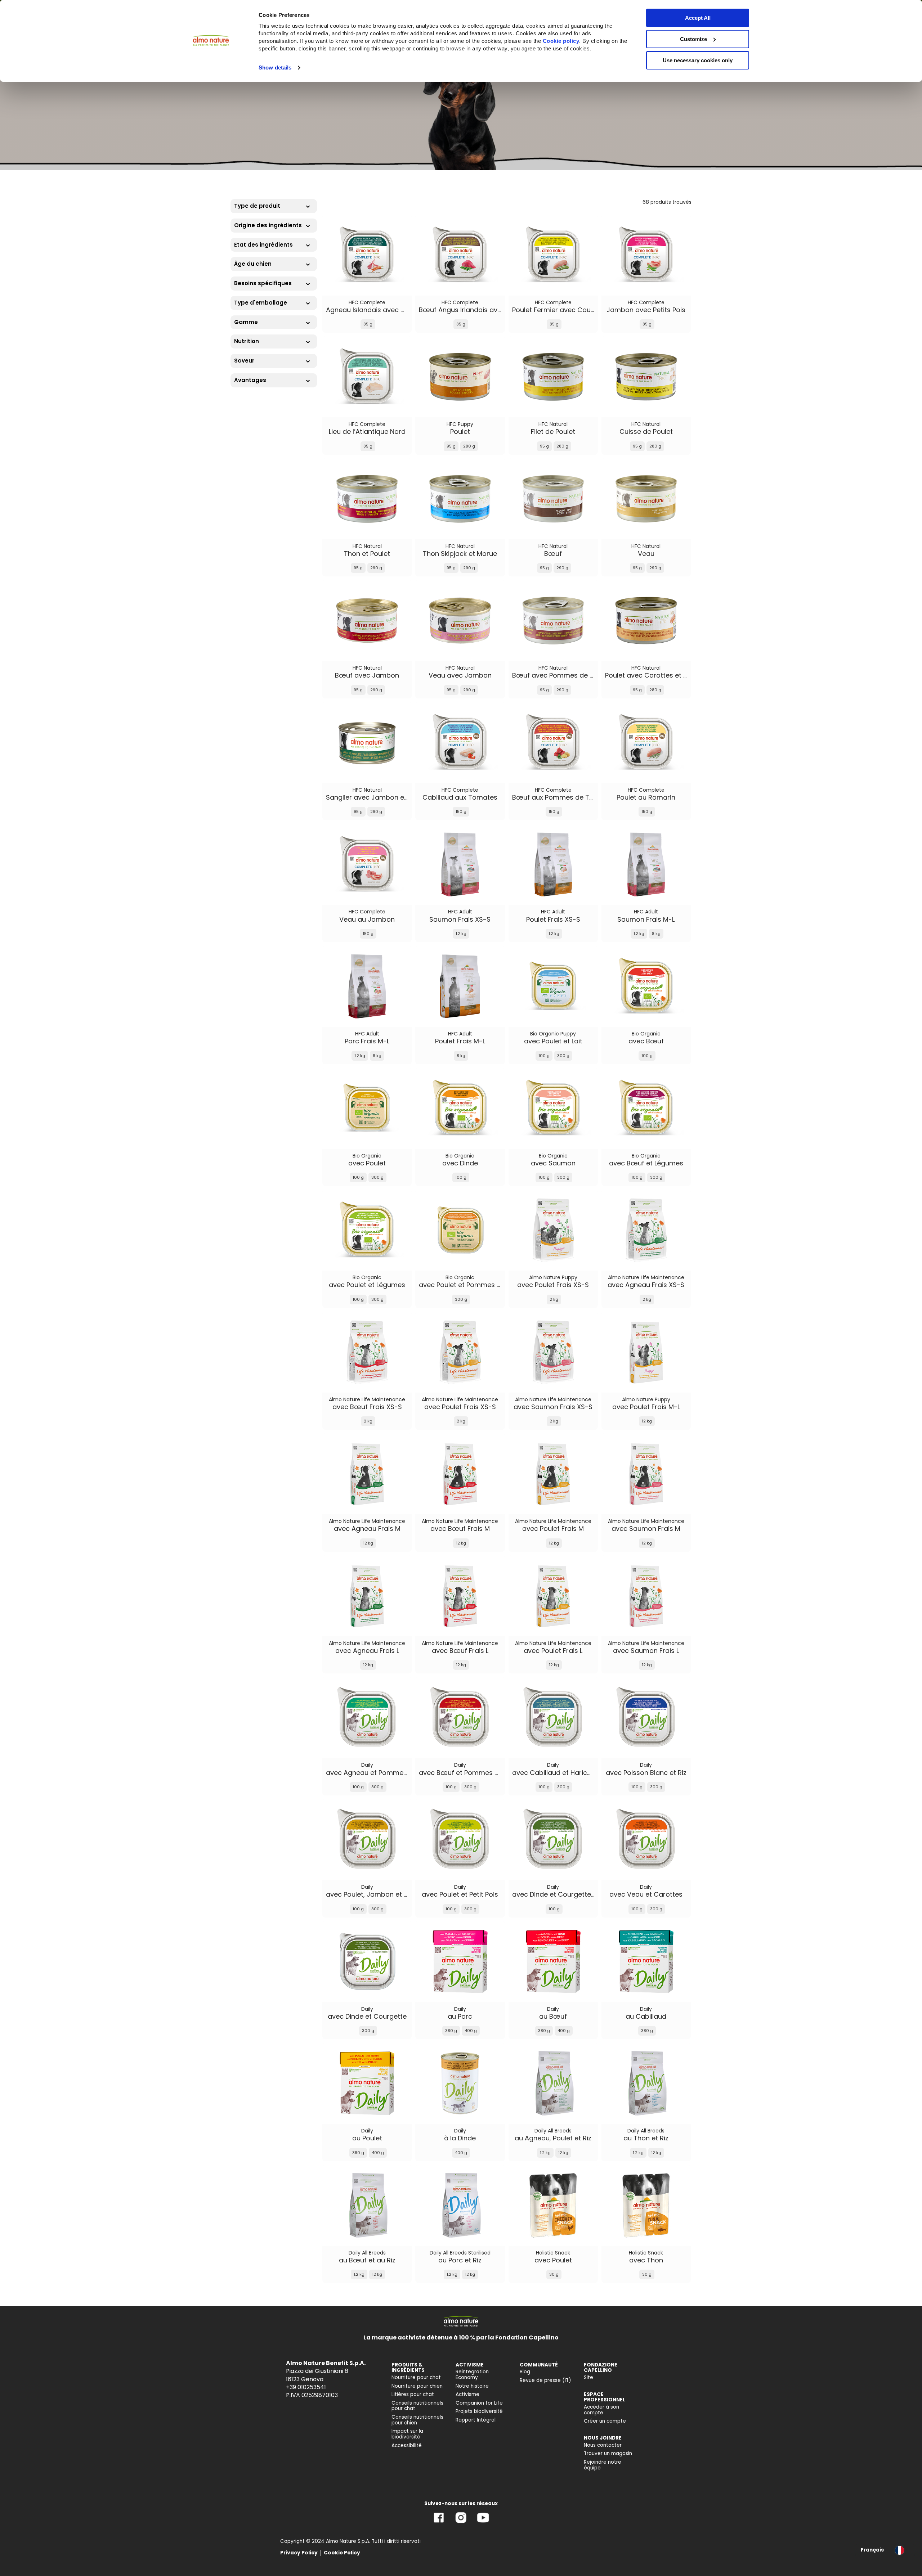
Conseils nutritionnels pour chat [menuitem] (417, 2406)
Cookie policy (561, 41)
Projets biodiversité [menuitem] (479, 2411)
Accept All (698, 18)
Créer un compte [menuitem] (605, 2421)
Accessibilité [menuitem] (407, 2445)
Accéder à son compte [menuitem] (601, 2410)
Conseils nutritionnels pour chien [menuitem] (417, 2420)
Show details (275, 68)
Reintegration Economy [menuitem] (472, 2375)
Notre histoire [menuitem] (472, 2386)
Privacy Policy (299, 2553)
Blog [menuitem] (525, 2372)
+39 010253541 (306, 2387)
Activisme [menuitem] (467, 2394)
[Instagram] (461, 2523)
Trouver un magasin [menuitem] (608, 2453)
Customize (693, 39)
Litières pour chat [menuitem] (413, 2394)
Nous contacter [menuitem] (603, 2445)
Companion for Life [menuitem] (479, 2403)
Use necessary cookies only (698, 60)
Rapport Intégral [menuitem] (476, 2420)
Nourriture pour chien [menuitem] (417, 2386)
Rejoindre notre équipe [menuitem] (603, 2465)
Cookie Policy (342, 2553)
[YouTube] (483, 2523)
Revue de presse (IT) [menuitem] (545, 2380)
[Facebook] (439, 2523)
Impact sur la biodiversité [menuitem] (407, 2434)
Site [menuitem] (588, 2377)
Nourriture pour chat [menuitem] (416, 2377)
